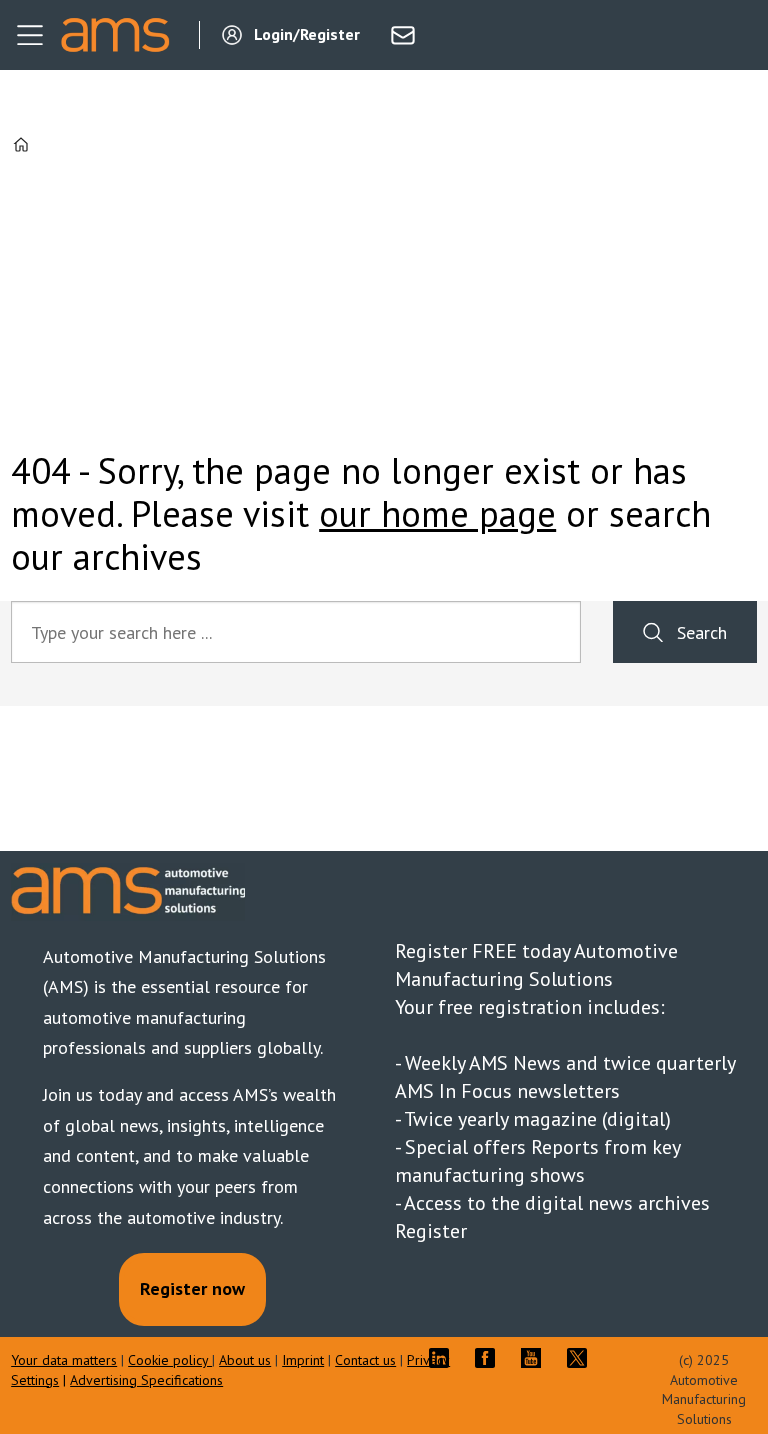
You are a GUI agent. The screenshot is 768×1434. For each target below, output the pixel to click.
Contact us (365, 1360)
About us (245, 1360)
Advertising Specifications (146, 1380)
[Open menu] (30, 35)
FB (490, 1358)
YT (536, 1358)
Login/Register (307, 34)
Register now (192, 1288)
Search (702, 632)
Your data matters (64, 1360)
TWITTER (582, 1358)
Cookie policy (170, 1360)
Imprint (303, 1360)
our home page (437, 513)
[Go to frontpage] (115, 35)
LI (444, 1358)
